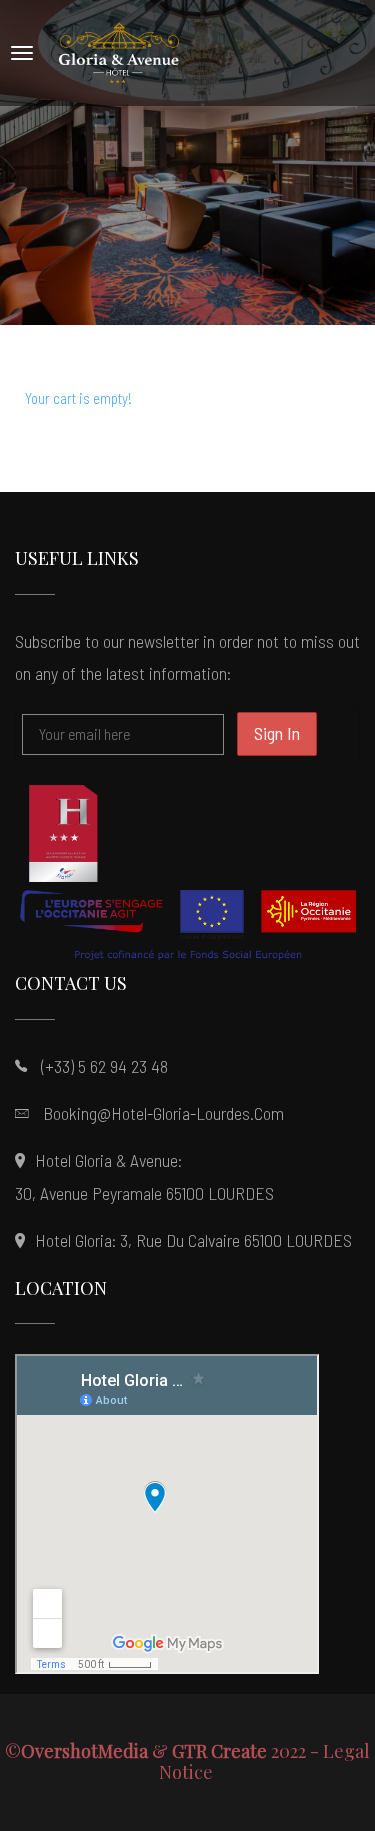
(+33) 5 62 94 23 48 (104, 1066)
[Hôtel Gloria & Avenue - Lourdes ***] (119, 53)
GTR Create (219, 1751)
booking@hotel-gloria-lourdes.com (163, 1113)
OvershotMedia (84, 1751)
